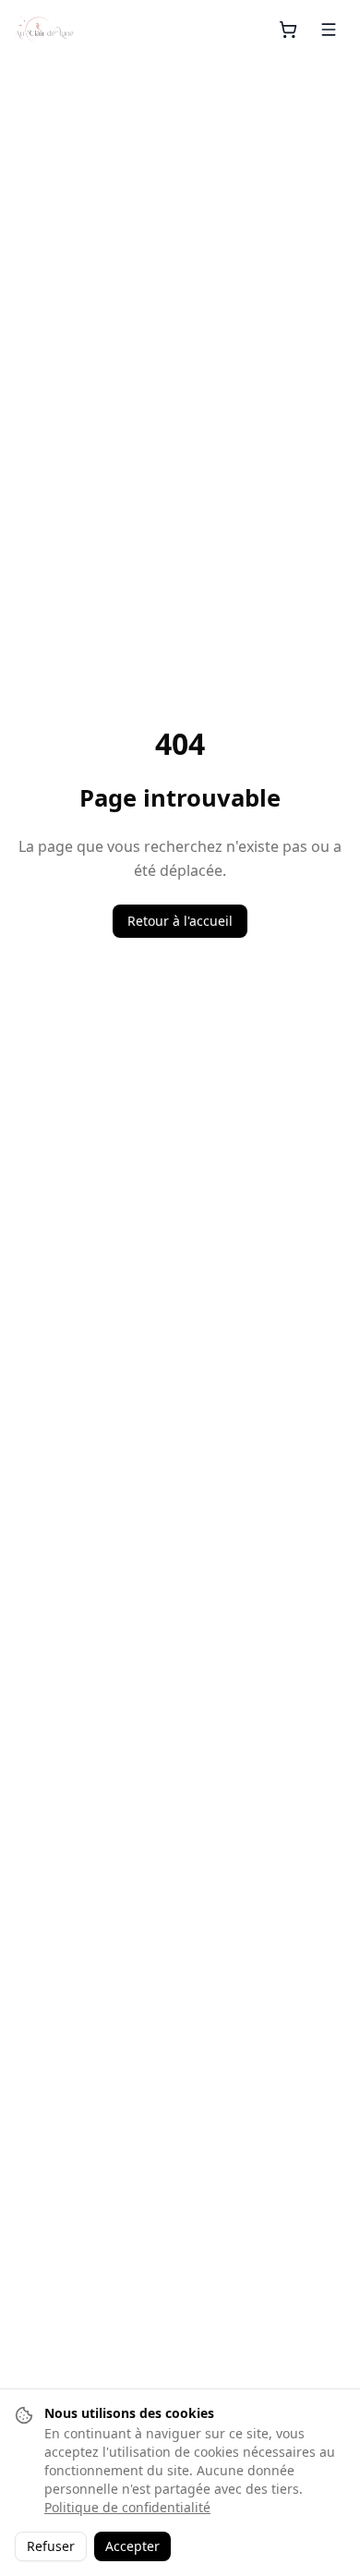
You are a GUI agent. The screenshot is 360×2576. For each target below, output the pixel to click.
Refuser (51, 2546)
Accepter (132, 2546)
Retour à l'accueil (180, 921)
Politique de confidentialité (127, 2507)
